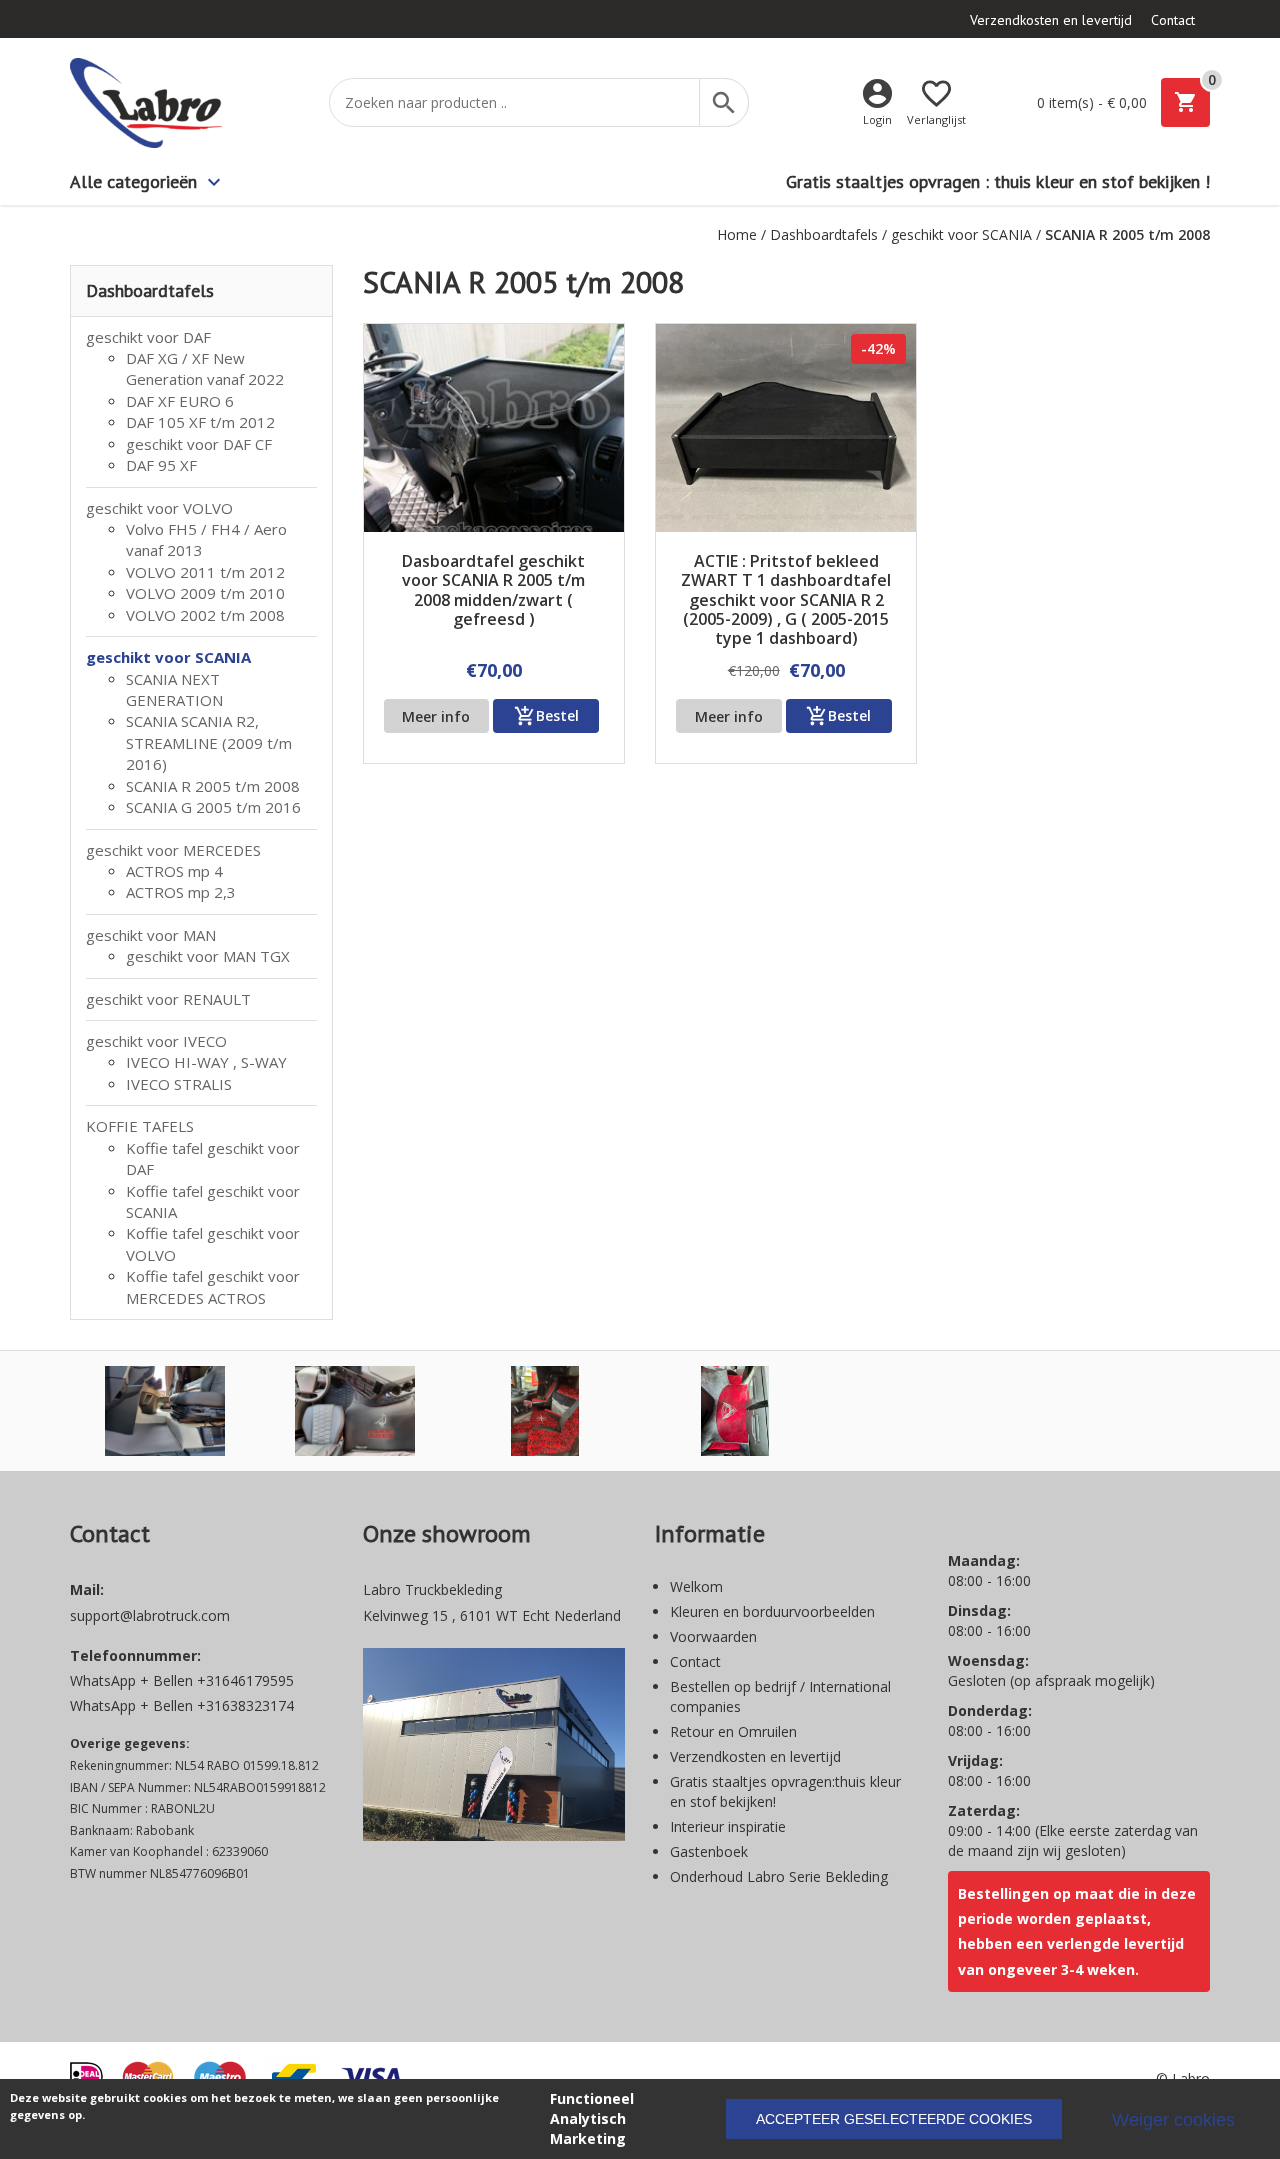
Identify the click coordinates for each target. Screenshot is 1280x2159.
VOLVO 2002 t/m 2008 (205, 615)
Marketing (588, 2138)
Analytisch (588, 2118)
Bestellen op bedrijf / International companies (780, 1696)
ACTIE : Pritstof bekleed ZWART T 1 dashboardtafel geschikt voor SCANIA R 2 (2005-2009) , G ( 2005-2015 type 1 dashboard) (786, 600)
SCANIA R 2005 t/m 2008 (213, 786)
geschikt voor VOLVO (159, 508)
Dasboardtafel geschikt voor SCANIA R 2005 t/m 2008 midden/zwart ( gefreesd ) (493, 591)
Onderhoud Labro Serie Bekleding (779, 1876)
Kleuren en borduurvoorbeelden (772, 1611)
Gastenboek (709, 1851)
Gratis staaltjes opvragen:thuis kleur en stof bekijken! (785, 1791)
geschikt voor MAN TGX (208, 956)
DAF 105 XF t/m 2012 (200, 422)
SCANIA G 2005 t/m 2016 (213, 807)
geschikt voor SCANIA (961, 234)
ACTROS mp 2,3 (181, 892)
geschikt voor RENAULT (168, 999)
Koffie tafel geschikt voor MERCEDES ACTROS (213, 1286)
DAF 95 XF (161, 465)
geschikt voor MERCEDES (173, 850)
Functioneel (592, 2098)
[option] (165, 1411)
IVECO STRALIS (179, 1084)
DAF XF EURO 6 (180, 401)
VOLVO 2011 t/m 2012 (205, 572)
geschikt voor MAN (151, 935)
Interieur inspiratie (728, 1826)
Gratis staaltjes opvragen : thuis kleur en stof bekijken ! (998, 181)
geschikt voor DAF (148, 337)
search (724, 103)
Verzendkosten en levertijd (1051, 20)
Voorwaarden (713, 1636)
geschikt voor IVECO (156, 1041)
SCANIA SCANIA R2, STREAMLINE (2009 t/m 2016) (209, 742)
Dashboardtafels (824, 234)
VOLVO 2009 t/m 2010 (205, 593)
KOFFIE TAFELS (140, 1126)
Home (737, 234)
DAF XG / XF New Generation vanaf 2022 (205, 368)
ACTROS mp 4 (174, 871)
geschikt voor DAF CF (199, 444)
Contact (1173, 20)
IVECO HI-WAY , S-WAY (206, 1062)
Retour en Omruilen (733, 1731)
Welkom (696, 1586)
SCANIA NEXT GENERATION (174, 689)
